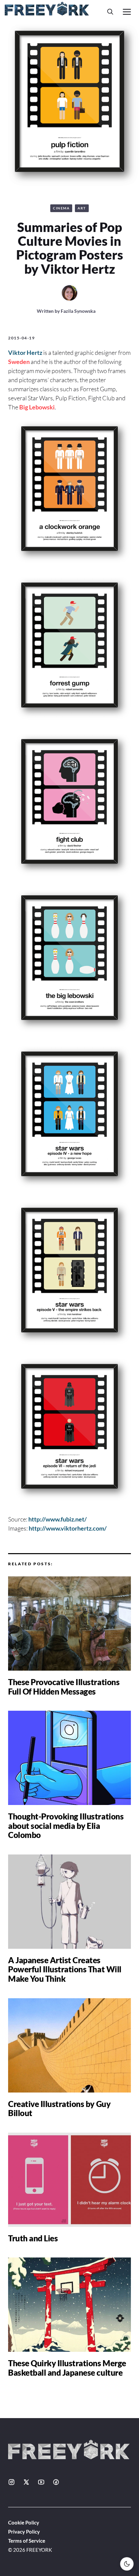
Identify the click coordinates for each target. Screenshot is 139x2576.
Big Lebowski (37, 407)
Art (82, 208)
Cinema (61, 208)
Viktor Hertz (25, 353)
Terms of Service (27, 2541)
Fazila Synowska (78, 311)
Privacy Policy (24, 2532)
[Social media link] (11, 2482)
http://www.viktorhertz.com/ (68, 1528)
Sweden (19, 362)
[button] (110, 12)
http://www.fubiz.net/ (58, 1519)
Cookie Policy (24, 2522)
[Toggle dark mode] (127, 2564)
